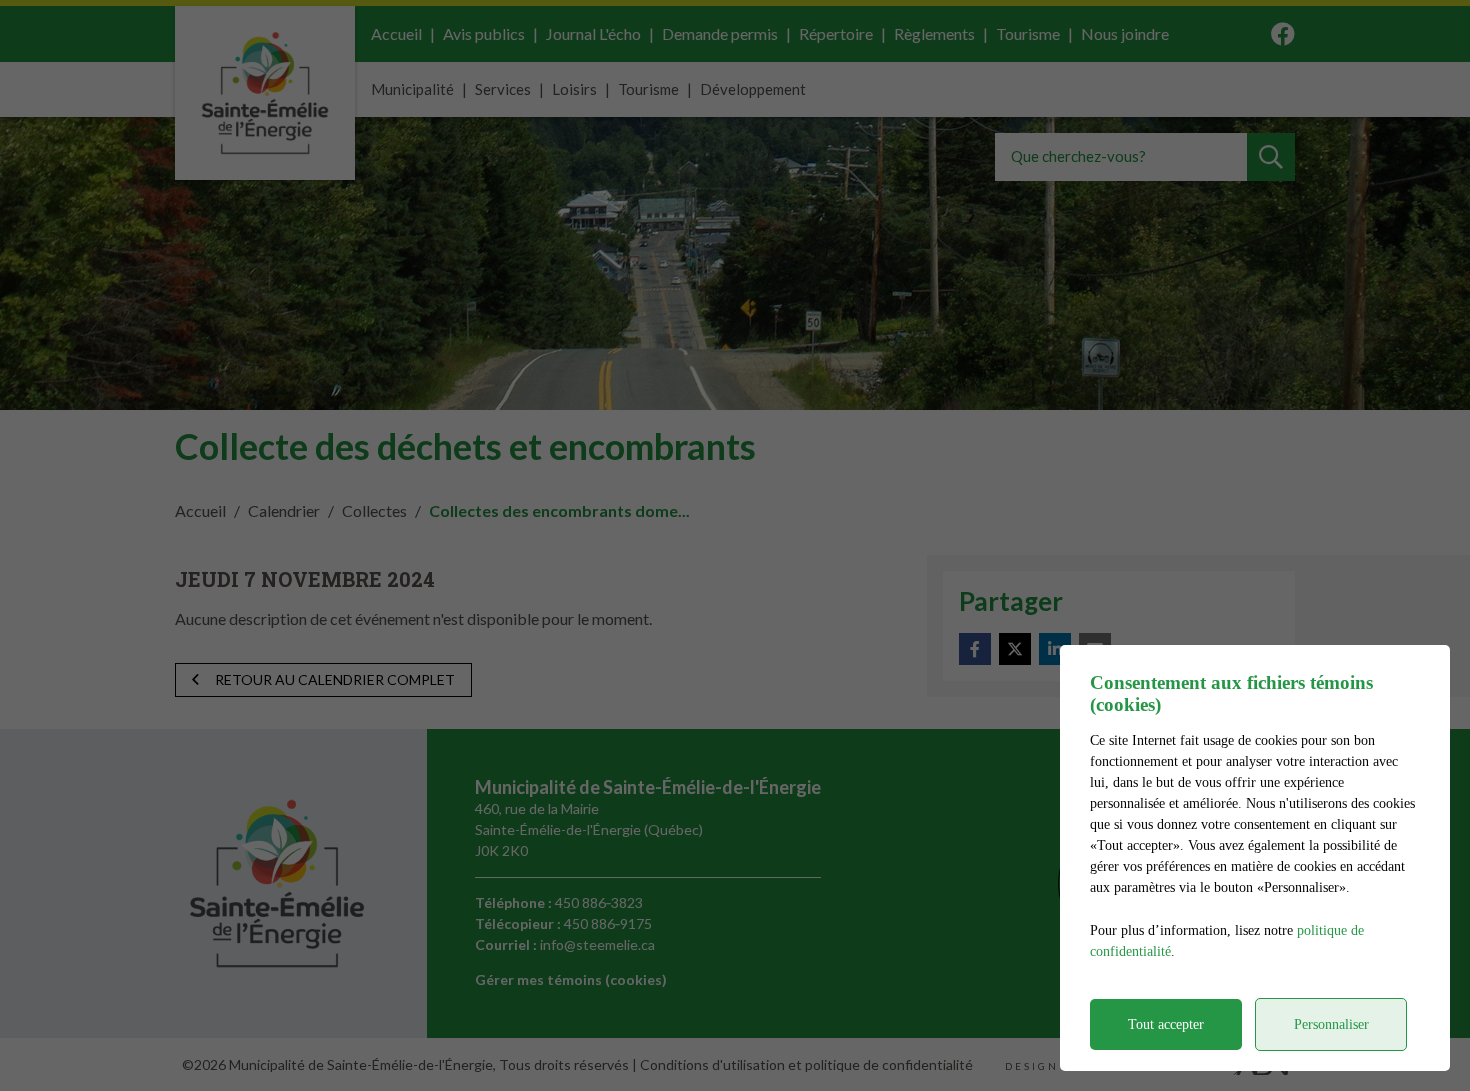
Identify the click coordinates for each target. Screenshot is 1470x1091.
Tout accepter (1166, 1024)
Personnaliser (1331, 1024)
